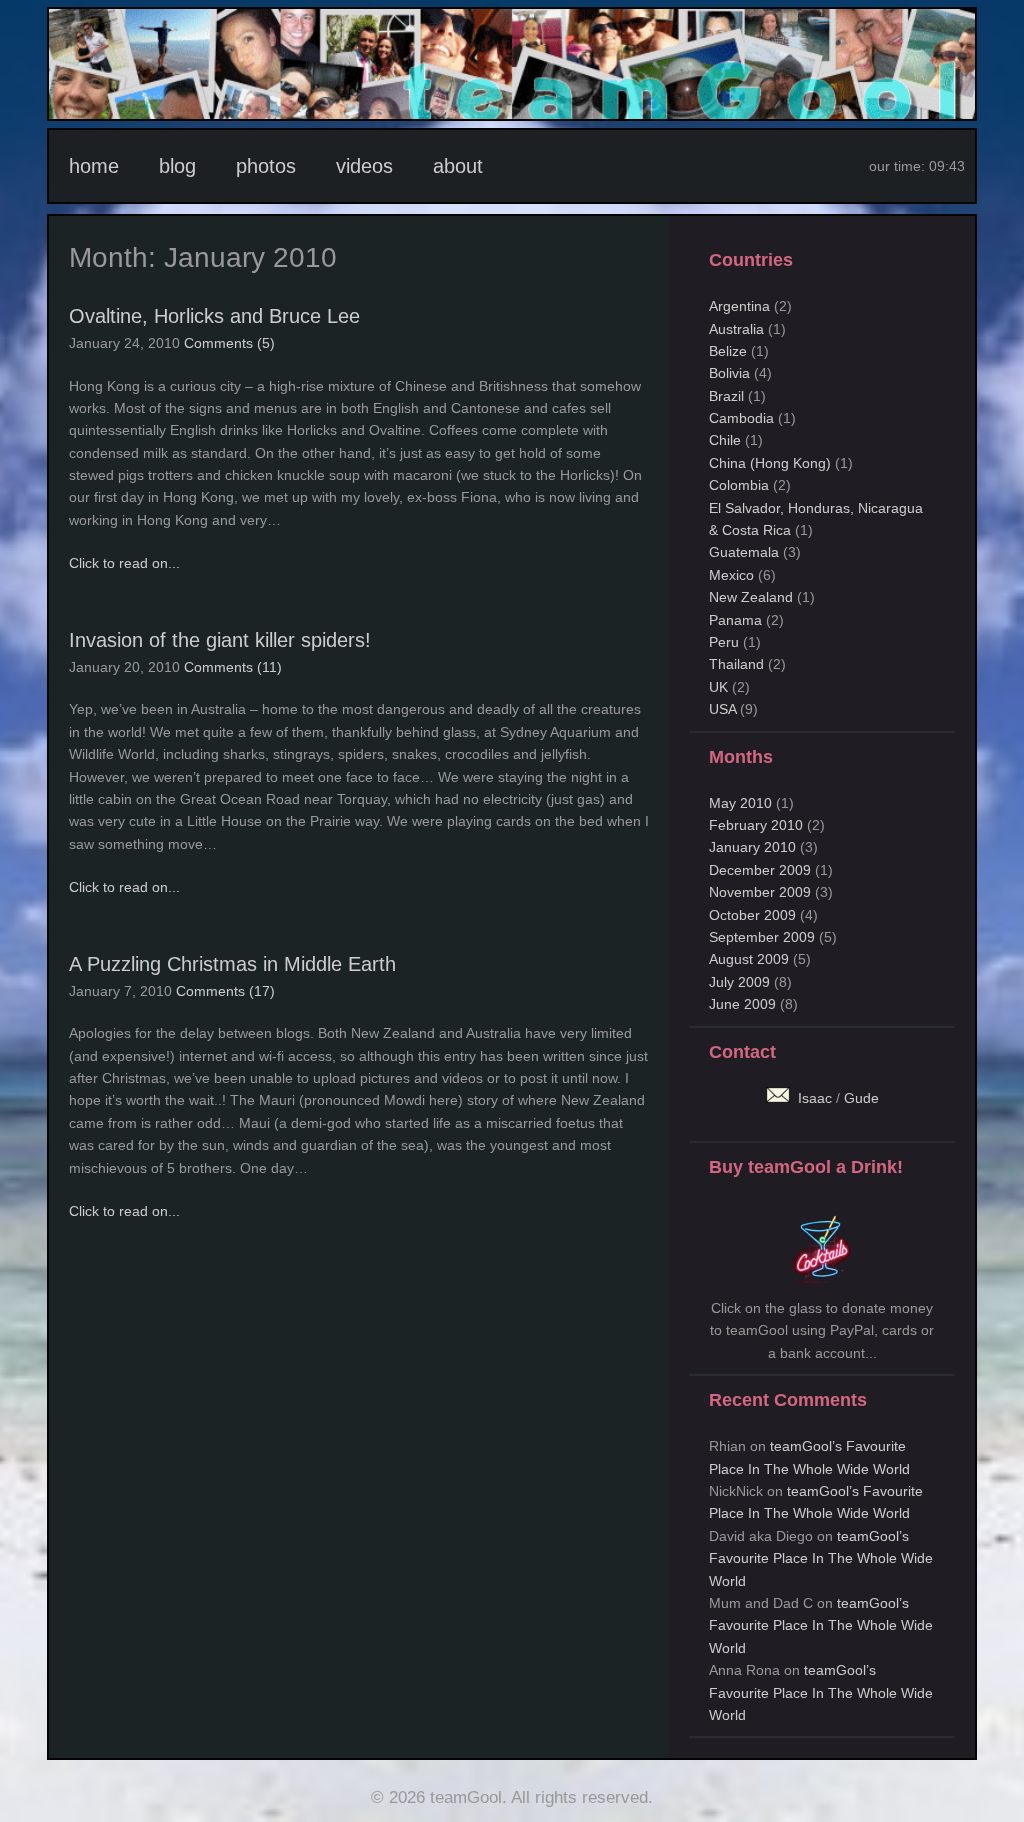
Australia (736, 329)
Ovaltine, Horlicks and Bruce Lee (214, 316)
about (458, 166)
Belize (728, 351)
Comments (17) (225, 991)
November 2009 (760, 892)
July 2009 (739, 982)
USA (722, 709)
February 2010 (756, 825)
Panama (735, 620)
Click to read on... (124, 563)
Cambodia (741, 418)
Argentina (739, 306)
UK (718, 687)
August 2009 (749, 959)
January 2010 (752, 847)
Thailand (736, 664)
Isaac (813, 1098)
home (94, 166)
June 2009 (742, 1004)
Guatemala (744, 552)
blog (177, 166)
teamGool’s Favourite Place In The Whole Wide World (821, 1558)
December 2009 (760, 870)
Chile (725, 440)
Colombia (739, 485)
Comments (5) (229, 343)
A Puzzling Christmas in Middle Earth (232, 964)
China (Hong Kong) (770, 463)
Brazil (726, 396)
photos (266, 166)
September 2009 (762, 937)
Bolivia (729, 373)
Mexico (731, 575)
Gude (861, 1098)
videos (364, 166)
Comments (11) (233, 667)
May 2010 (740, 803)
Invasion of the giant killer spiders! (220, 640)
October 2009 (752, 915)
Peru (724, 642)
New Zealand (751, 597)
